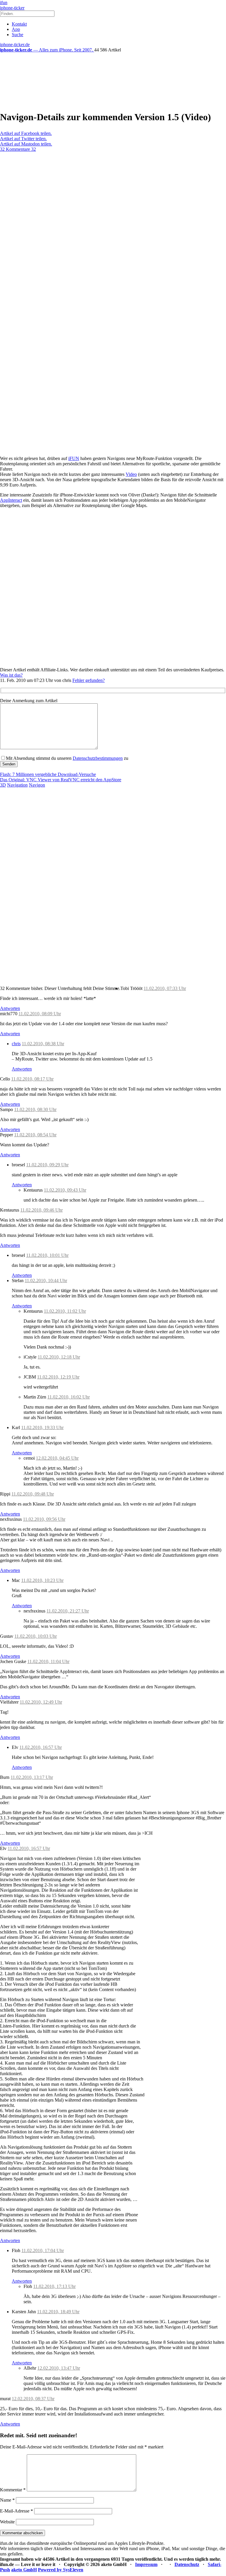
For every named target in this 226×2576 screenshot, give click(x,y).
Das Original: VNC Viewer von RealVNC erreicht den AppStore (61, 780)
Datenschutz (187, 2564)
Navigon (37, 785)
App (16, 29)
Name (7, 2500)
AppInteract (11, 500)
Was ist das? (11, 675)
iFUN (74, 458)
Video (131, 474)
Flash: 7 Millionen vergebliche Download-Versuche (48, 774)
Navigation (17, 785)
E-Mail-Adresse (16, 2511)
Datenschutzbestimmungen (98, 758)
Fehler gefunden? (89, 680)
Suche (18, 35)
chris (16, 1044)
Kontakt (19, 24)
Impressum (146, 2564)
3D (3, 785)
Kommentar (13, 2490)
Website (7, 2522)
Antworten (10, 1008)
